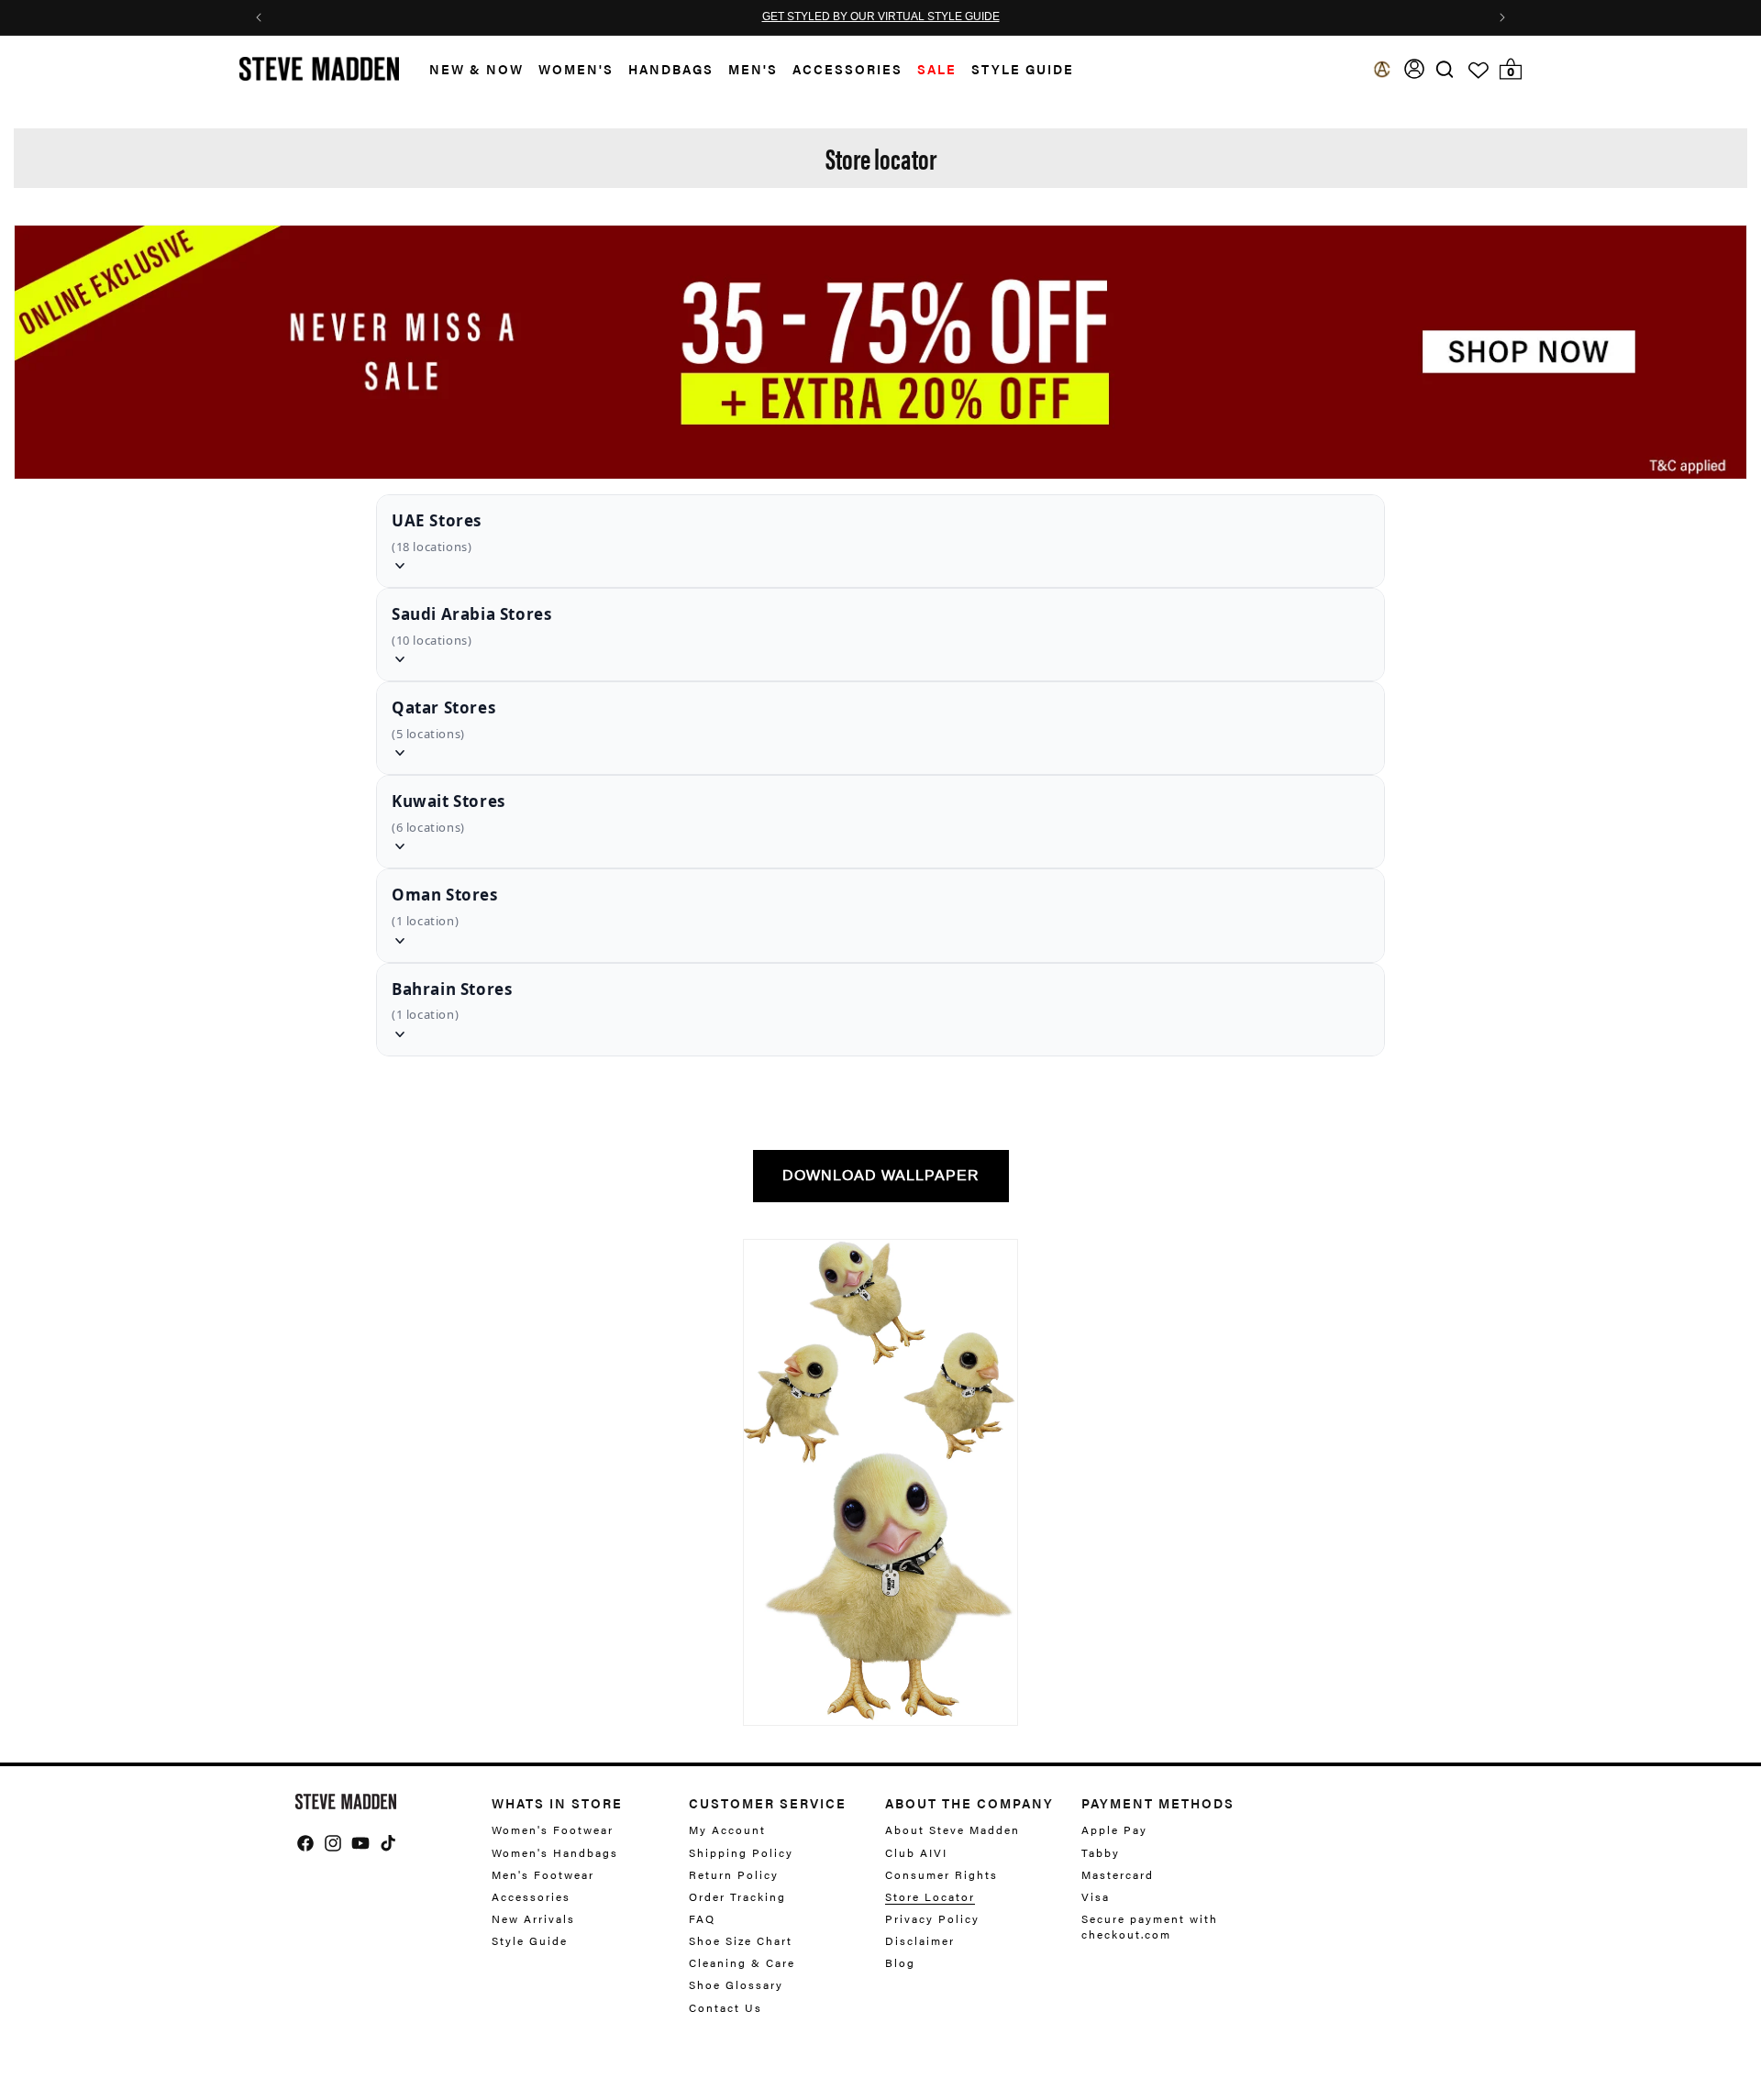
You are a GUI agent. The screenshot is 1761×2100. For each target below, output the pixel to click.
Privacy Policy (932, 1918)
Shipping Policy (741, 1852)
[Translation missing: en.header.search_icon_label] (1445, 69)
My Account (727, 1830)
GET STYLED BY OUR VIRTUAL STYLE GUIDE (881, 17)
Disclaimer (920, 1940)
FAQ (702, 1918)
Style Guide (530, 1940)
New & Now (476, 69)
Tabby (1101, 1852)
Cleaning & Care (742, 1962)
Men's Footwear (543, 1874)
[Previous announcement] (259, 17)
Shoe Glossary (736, 1984)
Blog (900, 1962)
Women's (576, 69)
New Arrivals (533, 1918)
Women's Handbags (555, 1852)
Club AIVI (916, 1852)
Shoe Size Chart (741, 1940)
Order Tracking (737, 1896)
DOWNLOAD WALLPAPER (881, 1175)
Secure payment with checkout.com (1150, 1926)
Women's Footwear (553, 1830)
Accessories (847, 69)
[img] (1445, 69)
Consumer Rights (941, 1874)
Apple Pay (1114, 1830)
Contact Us (725, 2007)
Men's (753, 69)
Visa (1096, 1896)
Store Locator (930, 1896)
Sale (937, 69)
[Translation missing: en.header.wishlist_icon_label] (1479, 71)
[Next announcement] (1502, 17)
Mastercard (1118, 1874)
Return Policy (734, 1874)
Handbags (671, 69)
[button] (469, 69)
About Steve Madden (952, 1830)
